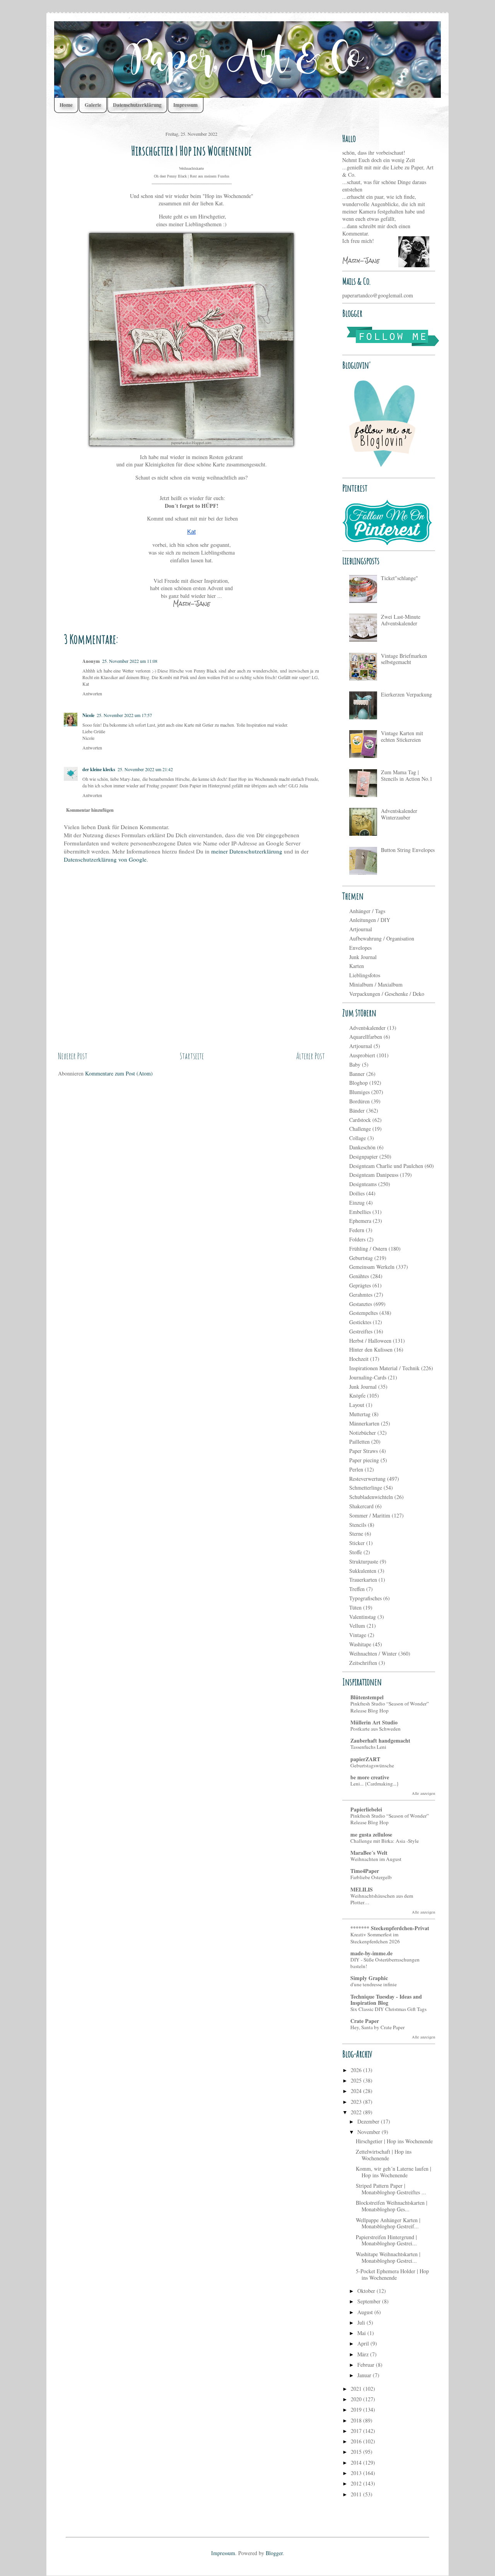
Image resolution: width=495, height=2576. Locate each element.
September (370, 2301)
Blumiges (359, 1092)
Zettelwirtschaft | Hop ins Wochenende (384, 2155)
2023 (357, 2102)
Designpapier (364, 1157)
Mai (362, 2333)
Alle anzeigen (423, 1793)
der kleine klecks (99, 769)
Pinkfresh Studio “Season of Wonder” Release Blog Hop (390, 1707)
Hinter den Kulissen (371, 1349)
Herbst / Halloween (370, 1341)
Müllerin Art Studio (374, 1722)
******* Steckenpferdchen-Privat (390, 1928)
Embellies (360, 1212)
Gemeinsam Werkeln (372, 1267)
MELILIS (362, 1889)
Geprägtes (360, 1285)
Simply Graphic (369, 1978)
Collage (358, 1138)
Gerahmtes (361, 1295)
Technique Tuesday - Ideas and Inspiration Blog (386, 2000)
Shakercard (361, 1506)
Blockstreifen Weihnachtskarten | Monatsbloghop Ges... (392, 2206)
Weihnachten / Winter (373, 1653)
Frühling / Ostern (368, 1249)
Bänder (357, 1110)
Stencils (358, 1525)
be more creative (370, 1777)
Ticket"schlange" (399, 578)
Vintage (358, 1635)
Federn (357, 1230)
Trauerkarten (363, 1580)
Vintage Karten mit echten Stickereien (402, 736)
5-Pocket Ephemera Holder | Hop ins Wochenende (392, 2274)
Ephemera (360, 1221)
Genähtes (359, 1276)
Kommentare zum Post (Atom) (119, 1073)
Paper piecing (364, 1460)
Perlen (356, 1469)
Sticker (357, 1543)
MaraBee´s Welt (369, 1853)
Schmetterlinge (366, 1488)
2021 (357, 2389)
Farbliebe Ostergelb (371, 1877)
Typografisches (365, 1598)
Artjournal (361, 929)
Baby (355, 1064)
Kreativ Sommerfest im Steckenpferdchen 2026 (375, 1938)
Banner (357, 1074)
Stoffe (356, 1552)
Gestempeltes (364, 1313)
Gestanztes (361, 1304)
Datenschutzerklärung (137, 105)
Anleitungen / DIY (370, 920)
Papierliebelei (366, 1809)
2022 (357, 2112)
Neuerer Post (73, 1056)
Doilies (357, 1193)
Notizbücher (363, 1433)
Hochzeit (359, 1359)
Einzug (357, 1203)
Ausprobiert (362, 1055)
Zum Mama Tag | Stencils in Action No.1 (407, 775)
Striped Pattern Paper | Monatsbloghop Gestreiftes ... (391, 2189)
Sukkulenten (363, 1571)
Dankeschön (362, 1147)
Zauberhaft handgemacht (380, 1740)
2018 (357, 2420)
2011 (357, 2494)
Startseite (192, 1056)
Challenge (360, 1129)
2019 (357, 2410)
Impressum (185, 105)
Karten (357, 966)
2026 (357, 2070)
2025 (357, 2080)
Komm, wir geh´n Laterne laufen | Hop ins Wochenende (393, 2172)
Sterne (356, 1534)
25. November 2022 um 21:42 (145, 769)
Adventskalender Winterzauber (399, 814)
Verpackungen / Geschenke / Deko (387, 994)
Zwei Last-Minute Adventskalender (401, 620)
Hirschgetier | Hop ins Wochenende (394, 2141)
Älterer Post (311, 1056)
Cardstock (360, 1120)
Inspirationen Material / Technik (384, 1368)
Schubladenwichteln (371, 1497)
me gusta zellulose (371, 1834)
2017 (357, 2431)
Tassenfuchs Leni (368, 1747)
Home (66, 105)
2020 (357, 2399)
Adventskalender (367, 1028)
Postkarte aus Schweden (376, 1729)
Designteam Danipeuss (374, 1175)
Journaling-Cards (368, 1377)
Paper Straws (364, 1451)
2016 (357, 2441)
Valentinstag (363, 1617)
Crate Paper (365, 2021)
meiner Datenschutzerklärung (247, 851)
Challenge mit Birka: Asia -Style (385, 1841)
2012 (357, 2483)
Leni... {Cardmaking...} (375, 1784)
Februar (367, 2365)
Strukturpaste (364, 1561)
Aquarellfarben (366, 1037)
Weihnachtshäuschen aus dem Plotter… (382, 1899)
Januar (365, 2375)
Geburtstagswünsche (372, 1765)
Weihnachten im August (376, 1859)
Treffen (357, 1589)
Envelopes (360, 948)
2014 (357, 2462)
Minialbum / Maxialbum (376, 984)
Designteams (363, 1184)
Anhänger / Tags (367, 911)
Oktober (367, 2291)
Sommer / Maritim (370, 1515)
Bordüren (359, 1101)
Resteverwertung (367, 1479)
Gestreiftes (361, 1331)
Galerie (93, 105)
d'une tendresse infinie (374, 1984)
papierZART (365, 1759)
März (364, 2354)
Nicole (88, 715)
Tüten (355, 1607)
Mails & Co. (357, 281)
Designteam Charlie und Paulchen (386, 1166)
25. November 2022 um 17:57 (124, 715)
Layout (357, 1405)
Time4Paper (365, 1871)
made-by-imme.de (371, 1953)
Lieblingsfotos (365, 975)
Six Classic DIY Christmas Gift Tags (388, 2009)
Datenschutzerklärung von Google (105, 859)
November (370, 2132)
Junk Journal (363, 957)
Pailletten (359, 1442)
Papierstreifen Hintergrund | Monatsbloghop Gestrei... (386, 2240)
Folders (357, 1239)
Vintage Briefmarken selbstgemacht (404, 659)
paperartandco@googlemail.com (378, 295)
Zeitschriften (363, 1663)
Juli (362, 2322)
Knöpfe (357, 1396)
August (366, 2312)
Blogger (274, 2553)
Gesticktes (360, 1322)
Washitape (360, 1644)
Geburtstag (361, 1258)
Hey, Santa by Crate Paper (377, 2027)
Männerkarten (364, 1423)
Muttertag (360, 1414)
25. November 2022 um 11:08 (130, 661)
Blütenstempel (367, 1697)
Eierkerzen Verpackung (406, 694)
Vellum (357, 1626)
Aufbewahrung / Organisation (382, 938)
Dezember (369, 2121)
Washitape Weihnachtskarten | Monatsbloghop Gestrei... (388, 2257)
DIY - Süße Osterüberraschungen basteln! (385, 1963)
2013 (357, 2473)
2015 (357, 2452)
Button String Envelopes (408, 850)
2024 (357, 2091)
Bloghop (358, 1083)
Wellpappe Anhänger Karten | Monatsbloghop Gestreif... (388, 2223)
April (364, 2343)
